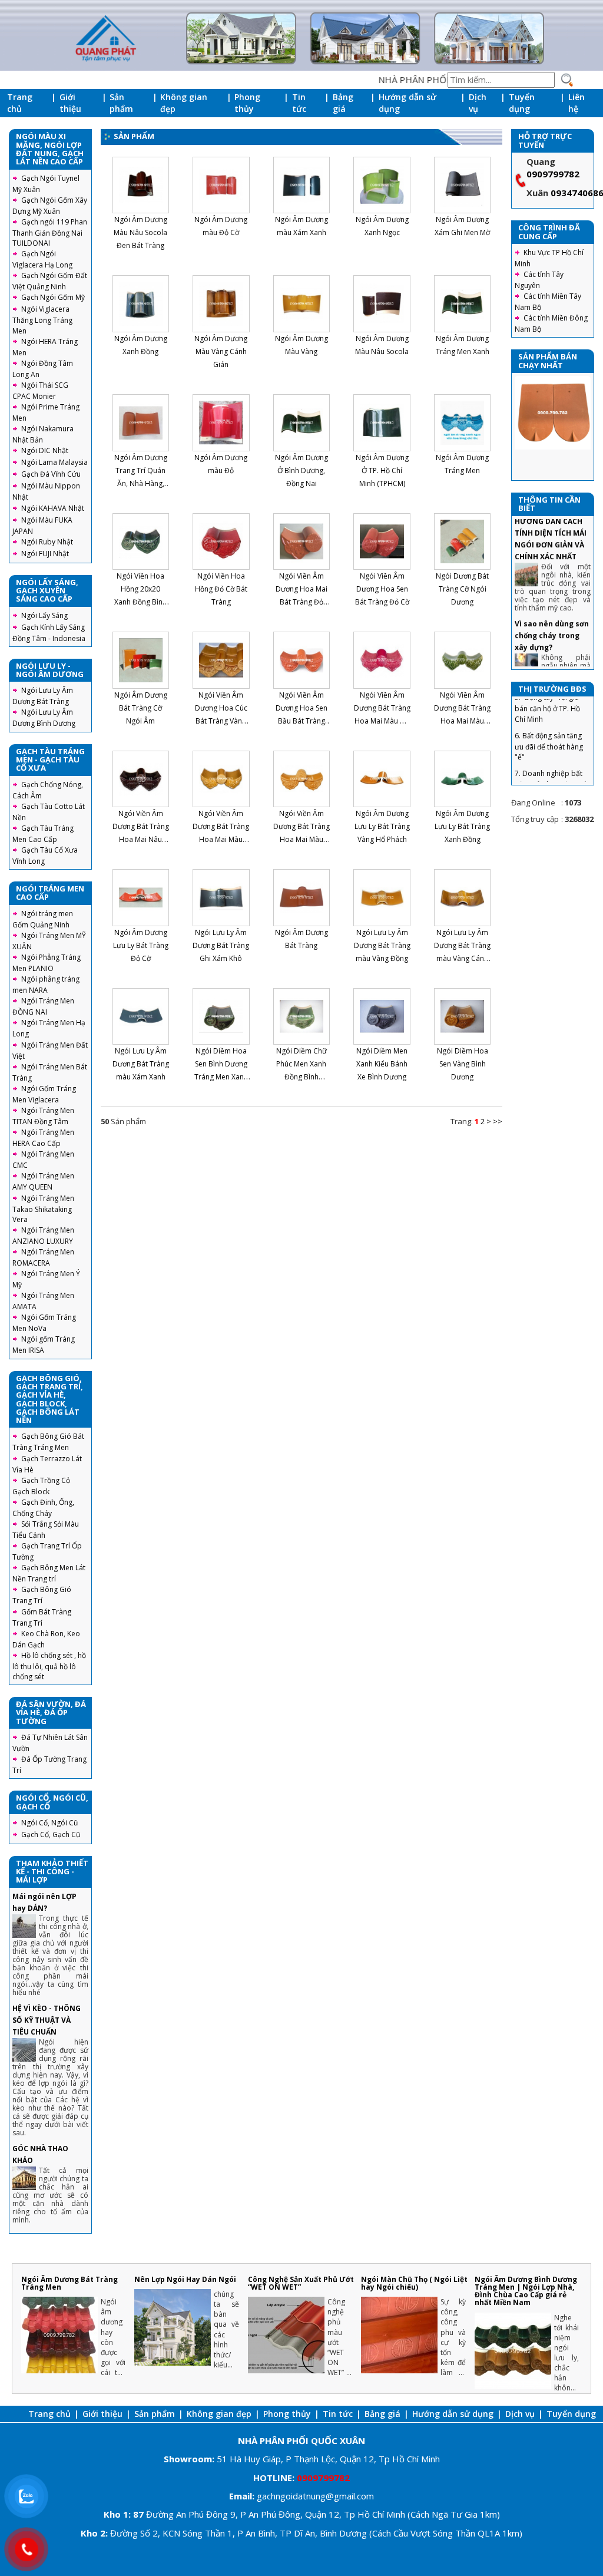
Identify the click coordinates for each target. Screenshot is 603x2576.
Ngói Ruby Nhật (47, 542)
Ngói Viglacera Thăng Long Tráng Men (42, 320)
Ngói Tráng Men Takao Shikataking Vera (43, 1209)
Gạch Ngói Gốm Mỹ (53, 297)
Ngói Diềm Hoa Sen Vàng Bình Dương (463, 1064)
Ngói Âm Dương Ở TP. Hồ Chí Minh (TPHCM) (382, 470)
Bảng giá (343, 103)
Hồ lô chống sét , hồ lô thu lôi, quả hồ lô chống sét (49, 1666)
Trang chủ (20, 103)
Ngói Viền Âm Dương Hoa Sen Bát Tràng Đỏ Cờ (382, 589)
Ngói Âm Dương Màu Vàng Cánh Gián (221, 351)
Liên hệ (577, 103)
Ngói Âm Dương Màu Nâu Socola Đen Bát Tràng (140, 232)
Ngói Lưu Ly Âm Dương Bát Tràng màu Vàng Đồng (382, 945)
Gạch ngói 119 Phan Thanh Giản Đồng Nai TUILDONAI (50, 232)
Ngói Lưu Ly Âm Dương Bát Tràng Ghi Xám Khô (221, 945)
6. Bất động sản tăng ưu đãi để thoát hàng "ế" (549, 713)
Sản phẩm (121, 103)
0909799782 (553, 174)
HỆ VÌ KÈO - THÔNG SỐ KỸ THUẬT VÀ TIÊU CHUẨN (47, 2020)
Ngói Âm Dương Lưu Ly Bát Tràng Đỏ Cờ (141, 945)
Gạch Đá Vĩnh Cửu (51, 474)
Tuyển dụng (522, 103)
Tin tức (299, 103)
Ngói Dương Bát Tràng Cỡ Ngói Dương (462, 589)
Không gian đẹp (184, 103)
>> (498, 1121)
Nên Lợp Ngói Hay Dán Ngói (185, 2279)
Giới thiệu (70, 103)
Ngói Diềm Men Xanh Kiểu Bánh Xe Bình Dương (382, 1064)
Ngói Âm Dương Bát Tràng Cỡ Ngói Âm (141, 708)
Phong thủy (247, 103)
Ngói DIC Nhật (45, 450)
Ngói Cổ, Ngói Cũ (49, 1823)
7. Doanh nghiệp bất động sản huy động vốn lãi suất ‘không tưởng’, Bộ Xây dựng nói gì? (552, 757)
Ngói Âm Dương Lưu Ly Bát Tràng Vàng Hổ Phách (382, 826)
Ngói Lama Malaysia (54, 462)
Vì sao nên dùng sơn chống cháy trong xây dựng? (552, 602)
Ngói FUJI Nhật (45, 554)
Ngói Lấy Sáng (44, 615)
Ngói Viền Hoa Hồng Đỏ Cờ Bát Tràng (221, 589)
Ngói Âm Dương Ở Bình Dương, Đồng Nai (301, 470)
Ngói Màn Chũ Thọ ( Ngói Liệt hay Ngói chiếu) (414, 2283)
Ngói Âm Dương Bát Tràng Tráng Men (69, 2283)
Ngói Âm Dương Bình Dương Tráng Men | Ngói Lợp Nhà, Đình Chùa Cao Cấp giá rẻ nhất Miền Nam (526, 2291)
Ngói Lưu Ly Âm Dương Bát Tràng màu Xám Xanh (141, 1064)
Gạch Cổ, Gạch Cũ (51, 1834)
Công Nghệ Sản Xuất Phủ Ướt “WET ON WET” (301, 2283)
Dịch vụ (478, 103)
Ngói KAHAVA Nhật (53, 508)
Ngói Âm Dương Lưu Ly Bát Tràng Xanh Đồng (462, 826)
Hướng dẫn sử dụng (407, 103)
